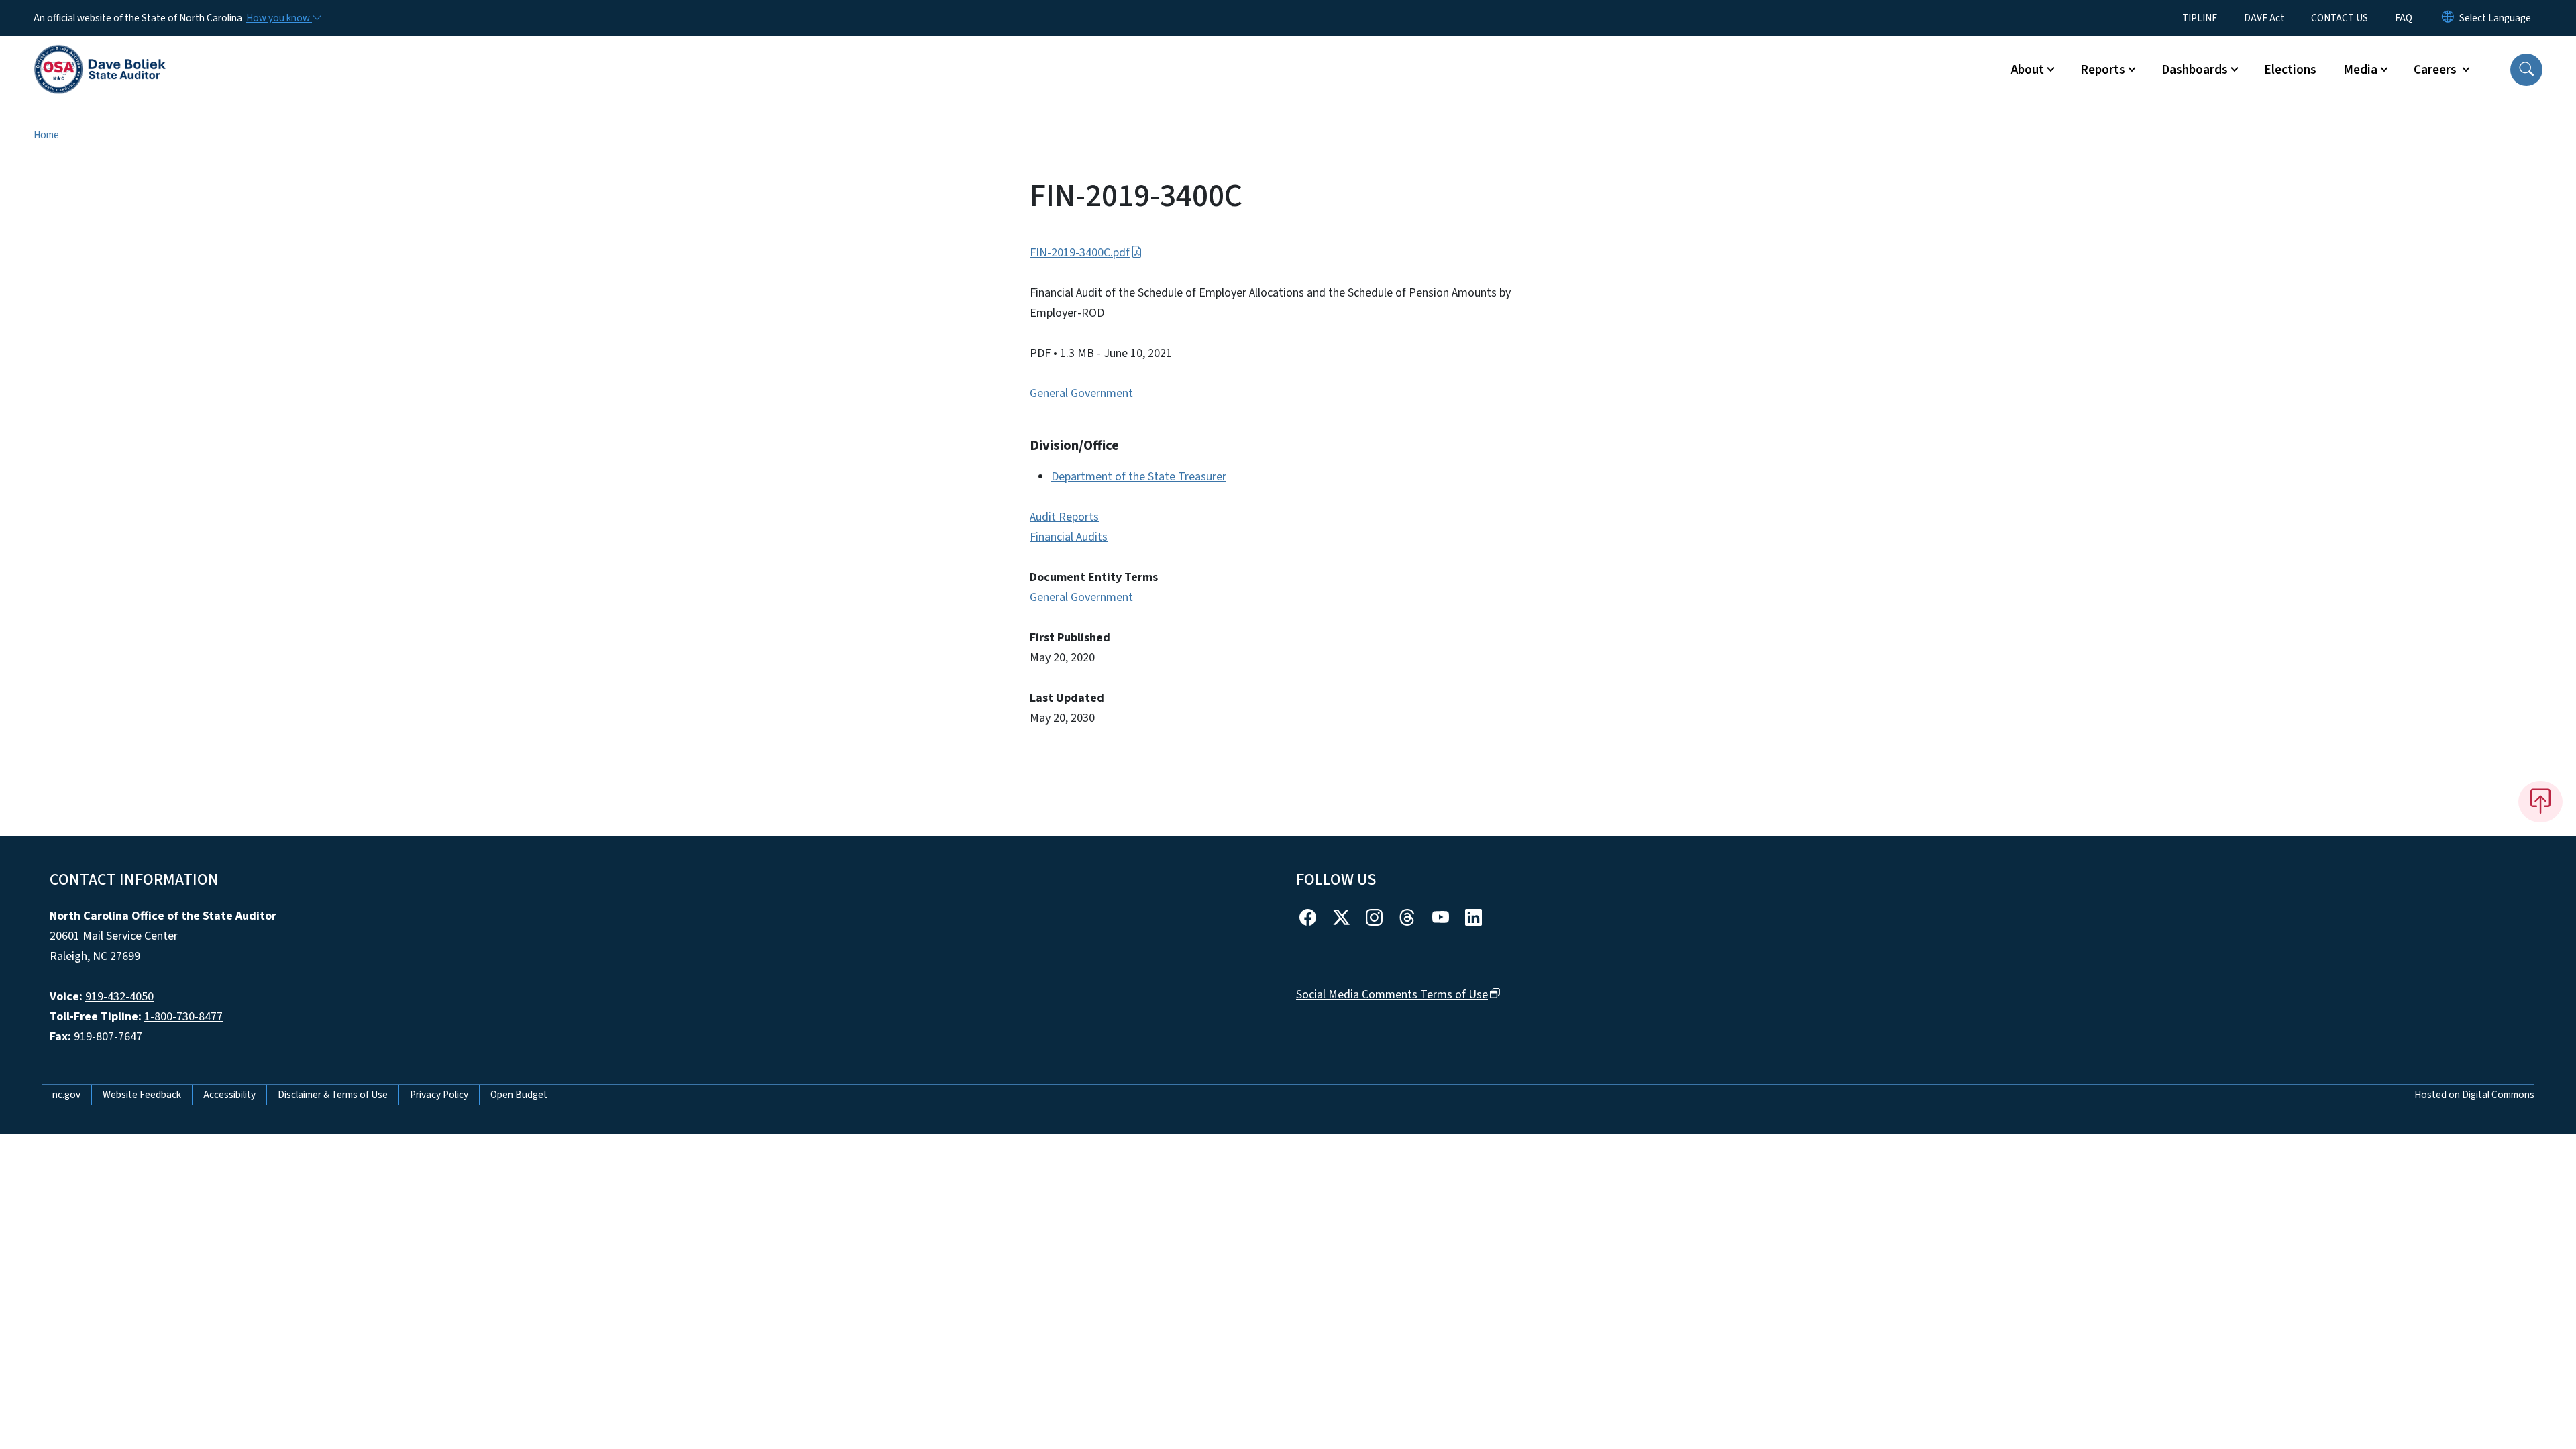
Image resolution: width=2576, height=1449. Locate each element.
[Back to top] (2540, 802)
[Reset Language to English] (2448, 18)
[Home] (100, 54)
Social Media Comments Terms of (1392, 995)
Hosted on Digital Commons (2474, 1095)
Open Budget (519, 1095)
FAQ (2404, 18)
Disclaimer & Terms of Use (333, 1095)
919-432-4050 (119, 997)
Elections (2290, 70)
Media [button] (2360, 70)
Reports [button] (2103, 70)
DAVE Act (2264, 18)
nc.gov (66, 1095)
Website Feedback (142, 1095)
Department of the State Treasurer (1139, 477)
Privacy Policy (439, 1095)
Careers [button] (2436, 70)
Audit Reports (1064, 517)
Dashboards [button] (2195, 70)
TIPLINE (2200, 18)
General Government (1081, 393)
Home (46, 135)
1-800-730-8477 (183, 1017)
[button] (2526, 70)
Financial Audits (1069, 537)
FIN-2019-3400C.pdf (1080, 253)
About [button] (2028, 70)
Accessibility (229, 1095)
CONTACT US (2340, 18)
